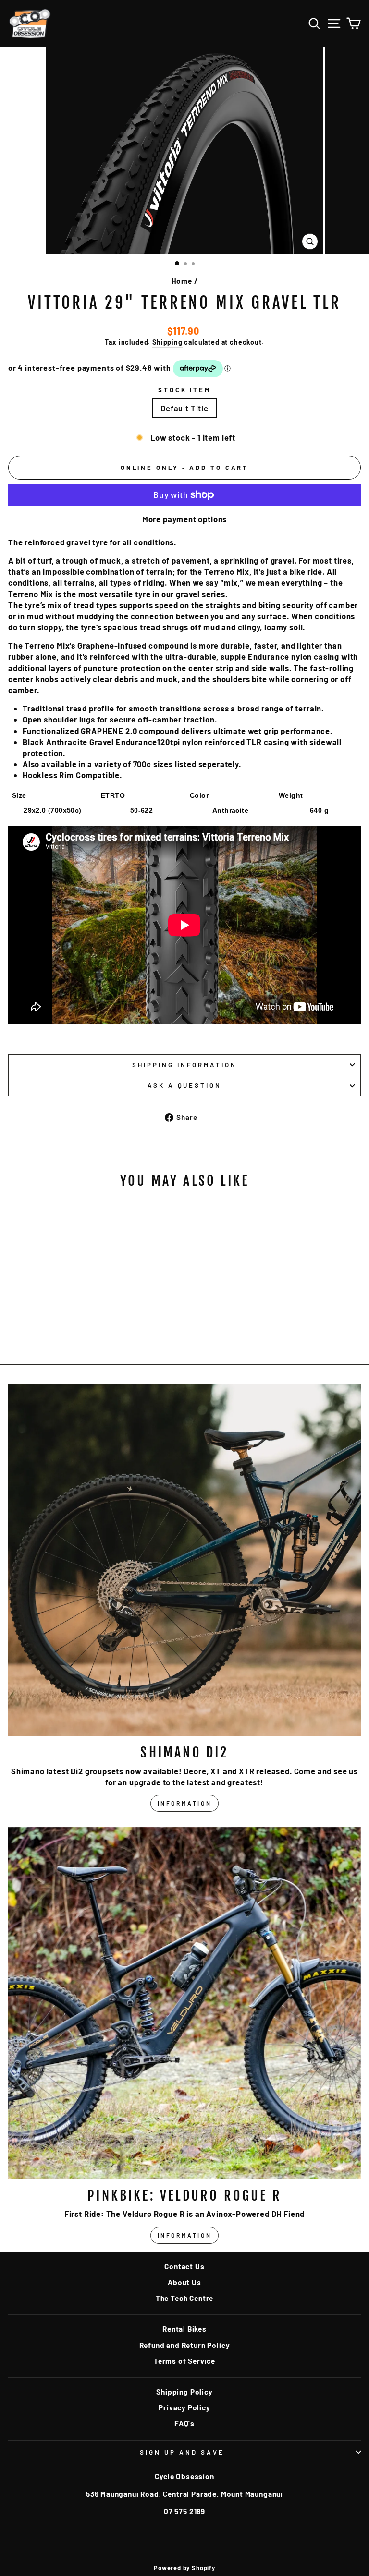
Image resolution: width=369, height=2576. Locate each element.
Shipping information (184, 1065)
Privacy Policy (184, 2407)
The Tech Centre (184, 2298)
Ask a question (185, 1085)
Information (185, 1803)
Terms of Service (184, 2361)
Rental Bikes (184, 2329)
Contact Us (184, 2266)
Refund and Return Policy (185, 2345)
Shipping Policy (184, 2392)
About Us (184, 2282)
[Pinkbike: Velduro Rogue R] (184, 2003)
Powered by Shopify (184, 2568)
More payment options (185, 519)
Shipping (167, 342)
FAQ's (184, 2423)
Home (182, 281)
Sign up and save (182, 2452)
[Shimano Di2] (184, 1560)
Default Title (184, 408)
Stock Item (185, 390)
